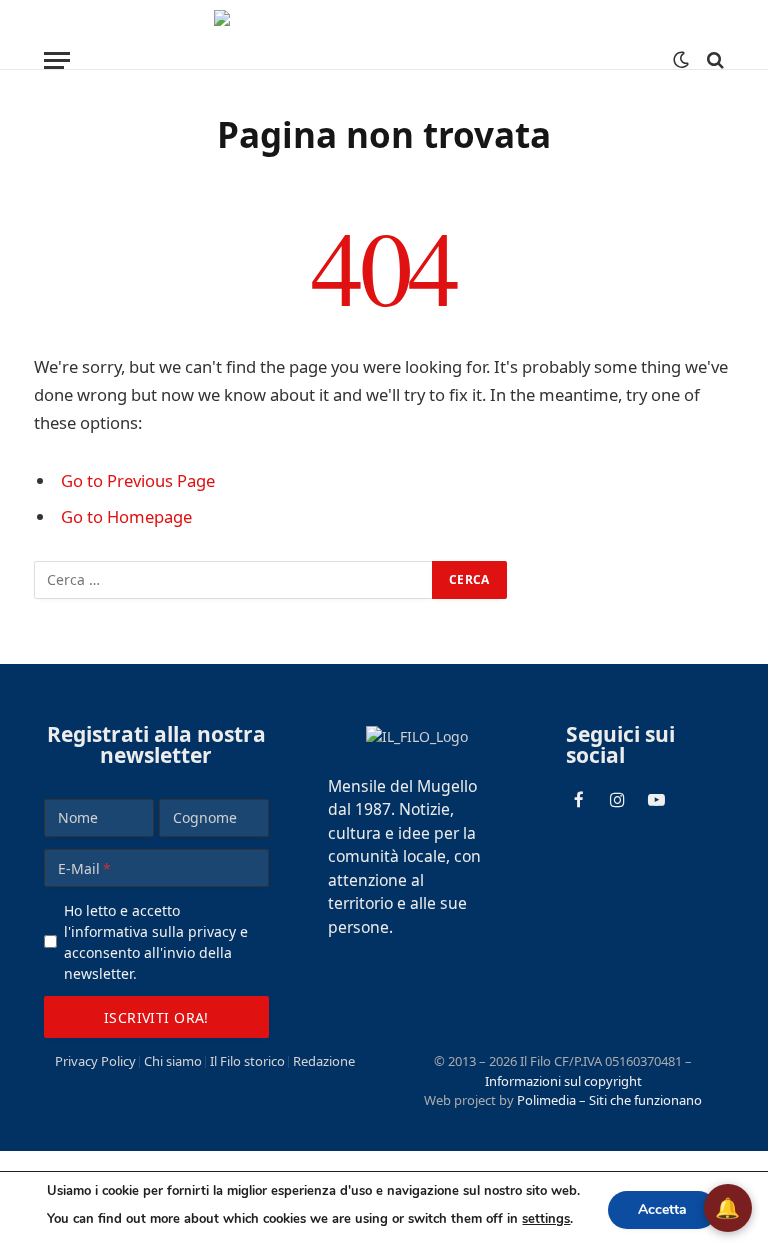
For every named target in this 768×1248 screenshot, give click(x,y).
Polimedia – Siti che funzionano (609, 1100)
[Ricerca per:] (234, 580)
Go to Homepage (126, 516)
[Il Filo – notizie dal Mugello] (384, 60)
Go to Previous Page (138, 480)
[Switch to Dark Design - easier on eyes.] (681, 60)
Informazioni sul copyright (563, 1081)
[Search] (713, 60)
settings (546, 1219)
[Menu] (57, 60)
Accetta (662, 1209)
